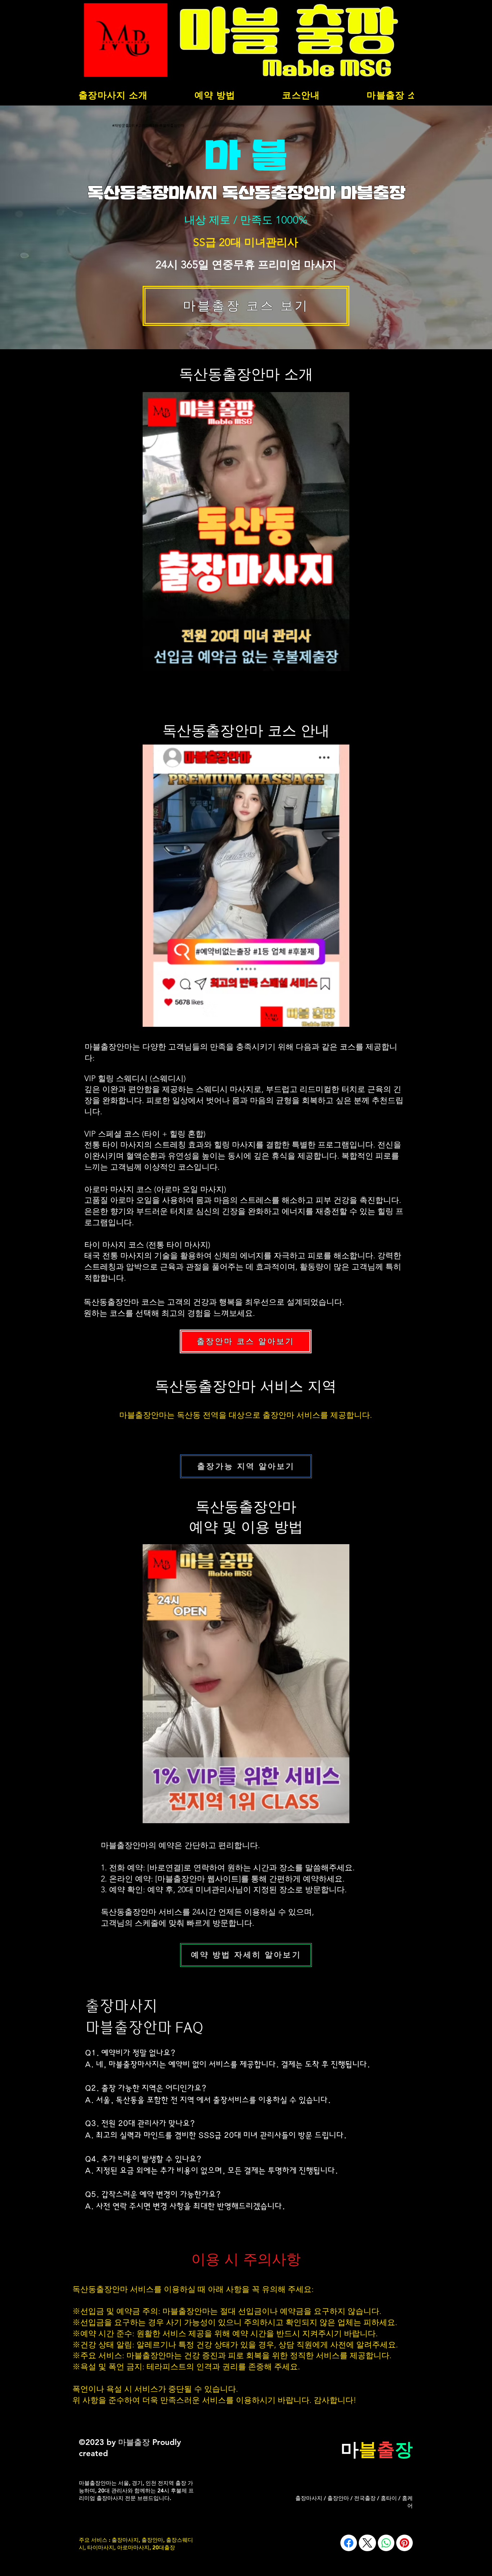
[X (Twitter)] (367, 2543)
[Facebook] (349, 2543)
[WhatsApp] (386, 2543)
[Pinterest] (404, 2543)
